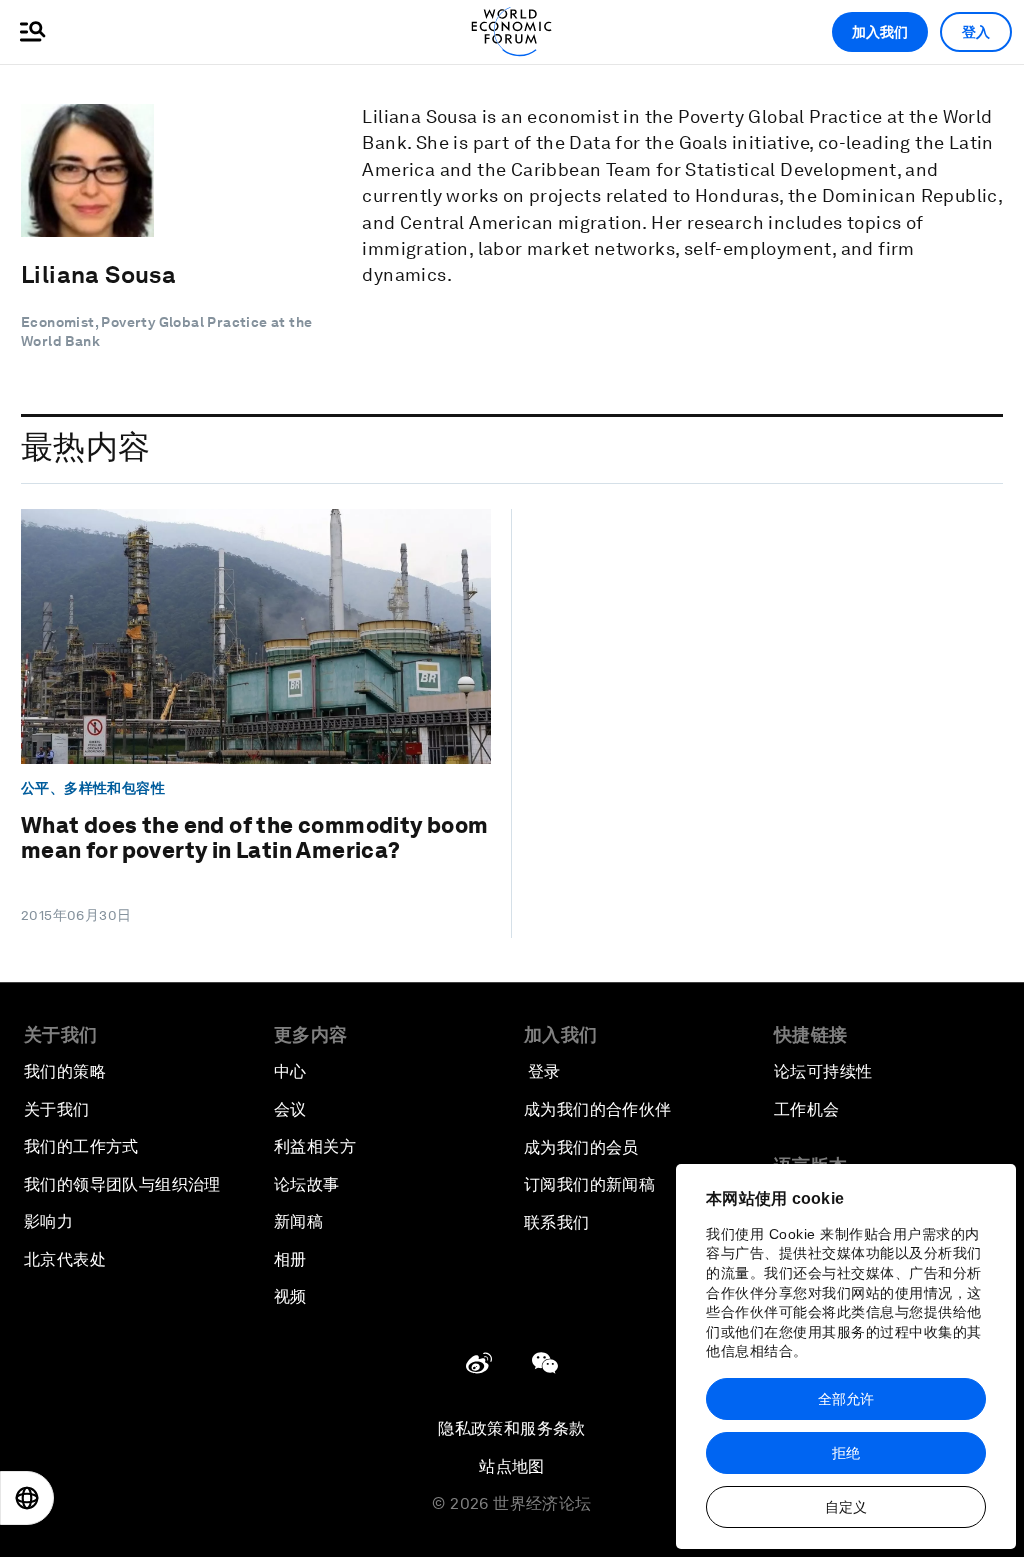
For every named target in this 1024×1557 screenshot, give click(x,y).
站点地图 (512, 1466)
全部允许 (846, 1399)
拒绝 (846, 1453)
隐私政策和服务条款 (512, 1428)
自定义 (846, 1507)
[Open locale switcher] (27, 1498)
